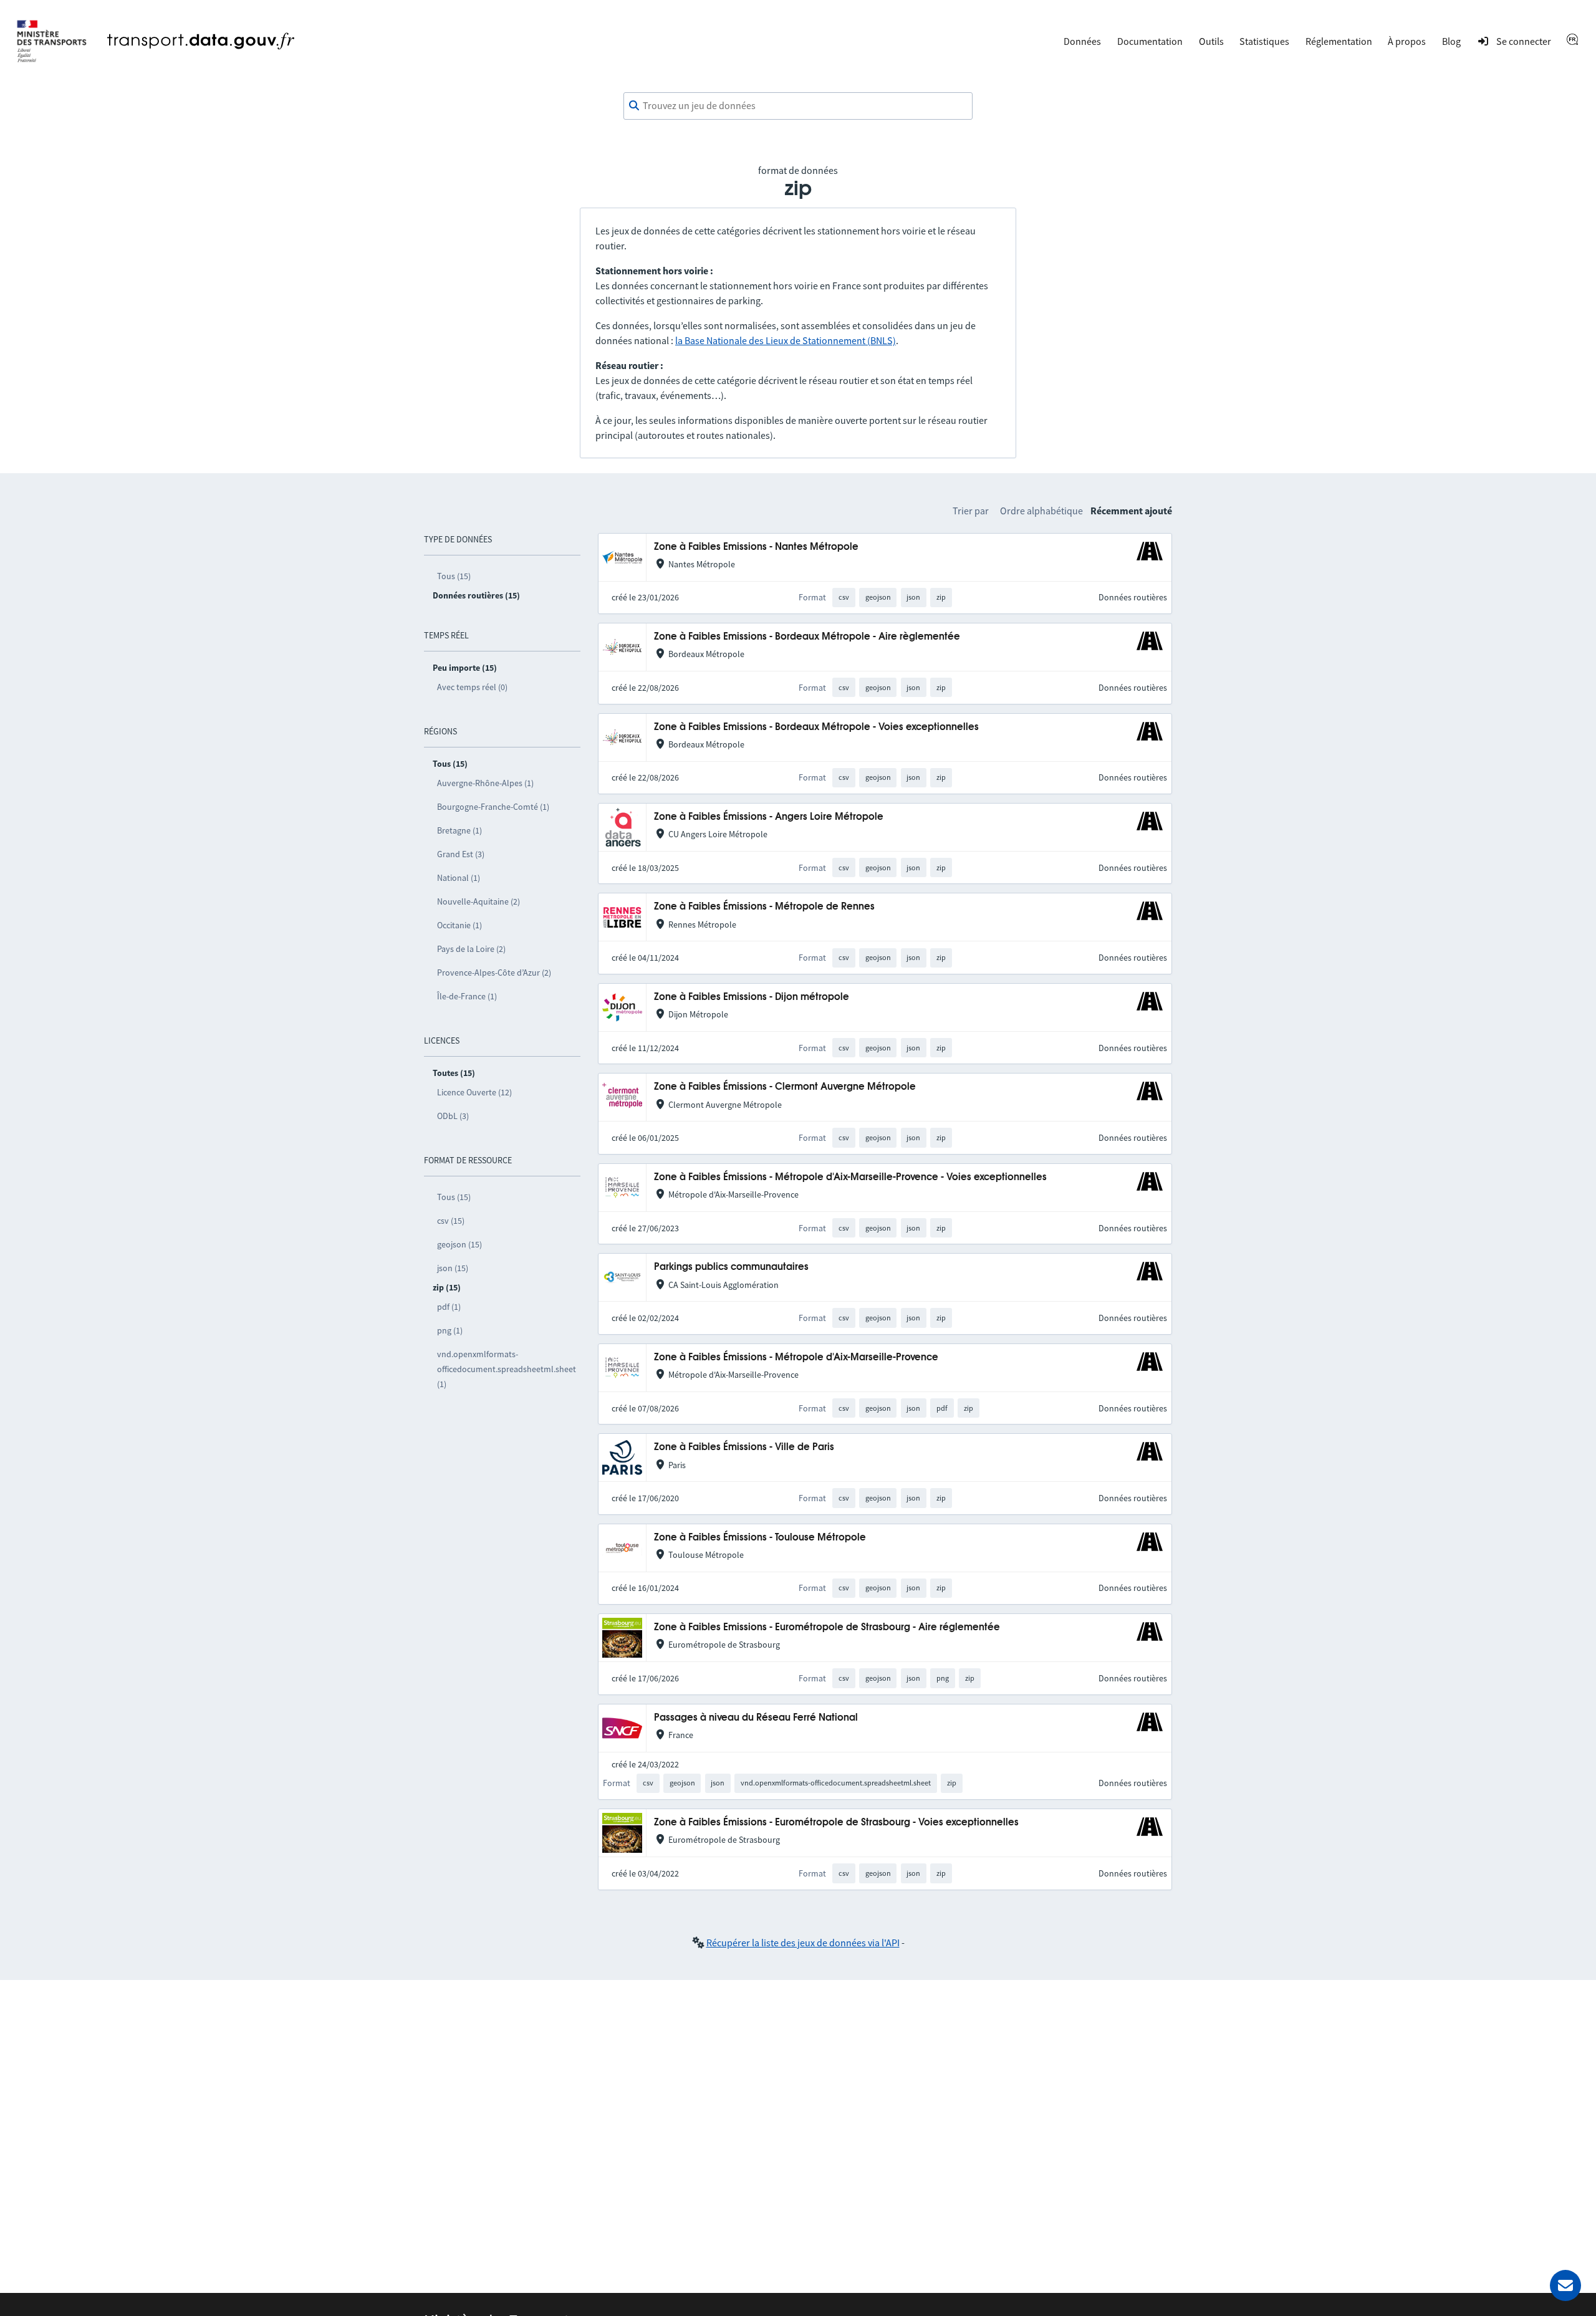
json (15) (453, 1268)
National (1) (459, 878)
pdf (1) (449, 1307)
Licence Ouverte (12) (474, 1092)
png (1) (450, 1330)
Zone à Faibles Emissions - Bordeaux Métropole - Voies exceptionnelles (816, 727)
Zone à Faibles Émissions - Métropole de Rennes (764, 907)
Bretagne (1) (459, 830)
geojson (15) (459, 1244)
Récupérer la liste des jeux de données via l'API (803, 1943)
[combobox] (798, 106)
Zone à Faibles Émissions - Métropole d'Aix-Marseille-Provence (796, 1357)
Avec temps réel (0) (472, 687)
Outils (1211, 41)
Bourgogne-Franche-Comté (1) (493, 807)
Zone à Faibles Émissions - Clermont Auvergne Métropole (785, 1087)
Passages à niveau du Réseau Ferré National (756, 1718)
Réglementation (1339, 41)
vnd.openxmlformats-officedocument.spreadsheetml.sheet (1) (507, 1369)
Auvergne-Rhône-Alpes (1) (485, 783)
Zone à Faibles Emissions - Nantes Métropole (756, 547)
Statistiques (1264, 41)
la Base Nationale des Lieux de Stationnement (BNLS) (786, 340)
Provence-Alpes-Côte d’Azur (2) (494, 973)
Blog (1451, 41)
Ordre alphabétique (1041, 511)
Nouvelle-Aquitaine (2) (478, 901)
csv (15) (451, 1221)
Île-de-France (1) (467, 996)
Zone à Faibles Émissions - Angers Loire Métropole (769, 817)
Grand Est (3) (461, 854)
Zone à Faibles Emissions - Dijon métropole (752, 997)
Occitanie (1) (459, 925)
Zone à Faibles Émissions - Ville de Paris (744, 1447)
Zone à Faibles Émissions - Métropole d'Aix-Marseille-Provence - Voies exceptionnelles (850, 1177)
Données (1082, 41)
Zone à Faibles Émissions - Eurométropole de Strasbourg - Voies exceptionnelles (836, 1823)
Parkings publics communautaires (731, 1267)
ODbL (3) (453, 1116)
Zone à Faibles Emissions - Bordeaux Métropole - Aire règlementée (807, 637)
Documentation (1150, 41)
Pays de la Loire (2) (471, 949)
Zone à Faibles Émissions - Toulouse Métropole (760, 1538)
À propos (1407, 41)
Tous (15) (454, 576)
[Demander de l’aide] (1565, 2285)
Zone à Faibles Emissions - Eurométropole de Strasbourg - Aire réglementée (827, 1627)
